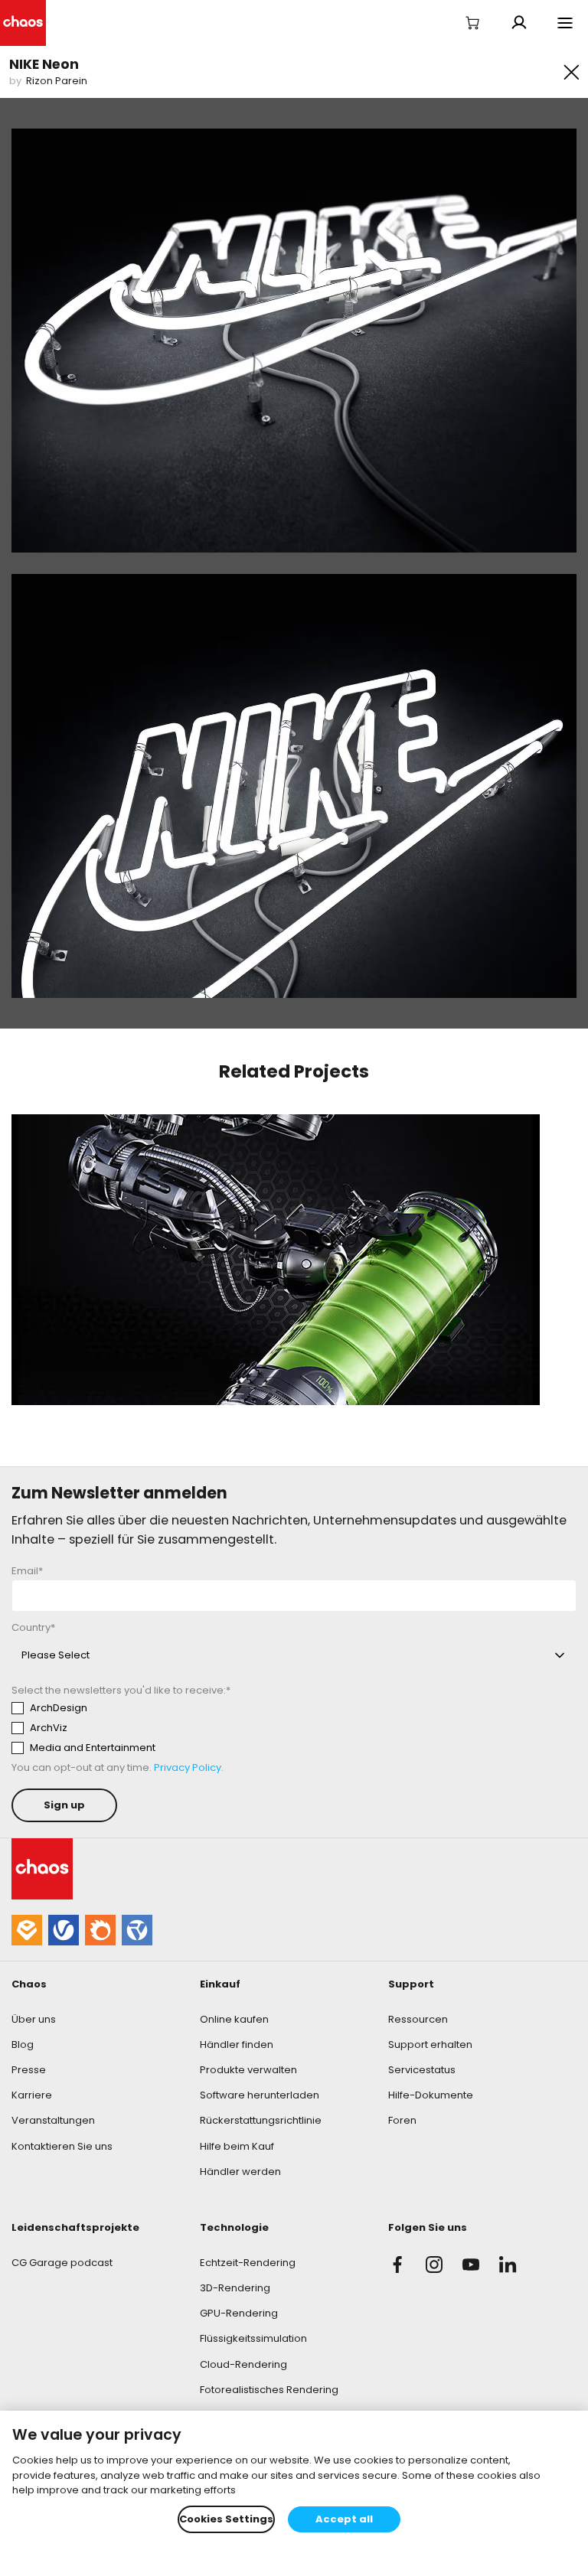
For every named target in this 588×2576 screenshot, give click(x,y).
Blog (23, 2044)
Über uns (34, 2019)
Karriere (32, 2095)
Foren (402, 2120)
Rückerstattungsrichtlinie (261, 2120)
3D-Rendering (235, 2288)
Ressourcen (418, 2019)
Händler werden (240, 2172)
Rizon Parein (57, 81)
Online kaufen (234, 2019)
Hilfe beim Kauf (237, 2146)
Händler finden (237, 2044)
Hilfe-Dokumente (431, 2095)
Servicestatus (422, 2070)
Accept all (344, 2519)
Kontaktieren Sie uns (62, 2146)
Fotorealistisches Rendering (269, 2390)
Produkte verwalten (248, 2070)
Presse (29, 2070)
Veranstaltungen (53, 2120)
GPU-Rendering (239, 2313)
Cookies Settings (226, 2519)
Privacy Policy (188, 1767)
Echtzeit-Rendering (248, 2263)
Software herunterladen (260, 2095)
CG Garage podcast (62, 2263)
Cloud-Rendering (243, 2364)
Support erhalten (430, 2044)
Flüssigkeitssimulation (253, 2338)
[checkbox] (154, 1728)
